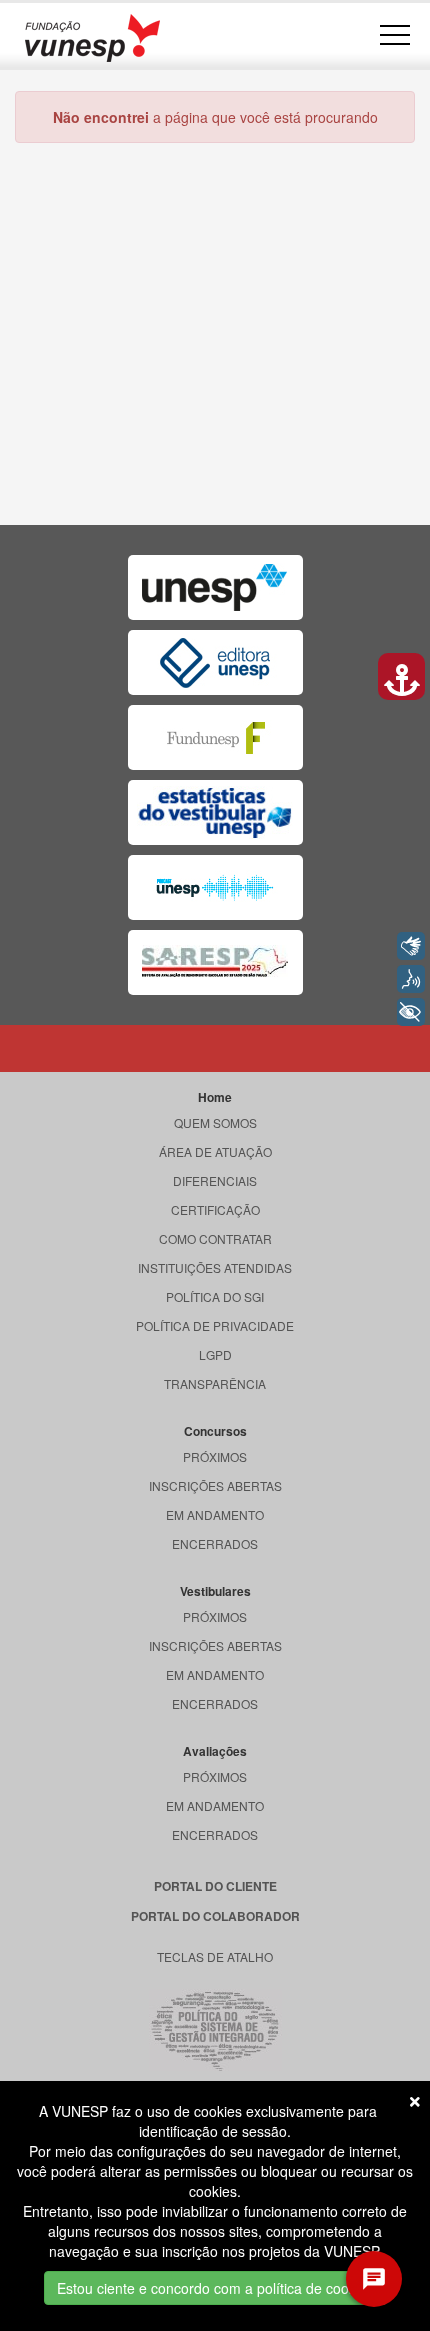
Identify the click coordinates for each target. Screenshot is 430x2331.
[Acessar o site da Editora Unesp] (215, 662)
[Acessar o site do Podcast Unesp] (215, 887)
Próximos (215, 1456)
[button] (401, 676)
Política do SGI (215, 1296)
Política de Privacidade (215, 1325)
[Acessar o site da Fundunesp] (215, 737)
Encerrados (215, 1543)
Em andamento (215, 1514)
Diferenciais (215, 1180)
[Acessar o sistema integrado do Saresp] (215, 962)
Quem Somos (215, 1122)
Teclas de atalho (215, 1956)
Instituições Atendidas (215, 1267)
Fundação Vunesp (92, 37)
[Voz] (411, 979)
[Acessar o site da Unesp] (215, 587)
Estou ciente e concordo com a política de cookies (215, 2288)
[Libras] (411, 946)
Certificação (215, 1209)
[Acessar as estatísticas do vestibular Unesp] (215, 812)
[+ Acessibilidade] (411, 1012)
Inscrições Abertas (215, 1485)
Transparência (215, 1383)
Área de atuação (215, 1151)
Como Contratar (215, 1238)
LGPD (215, 1354)
